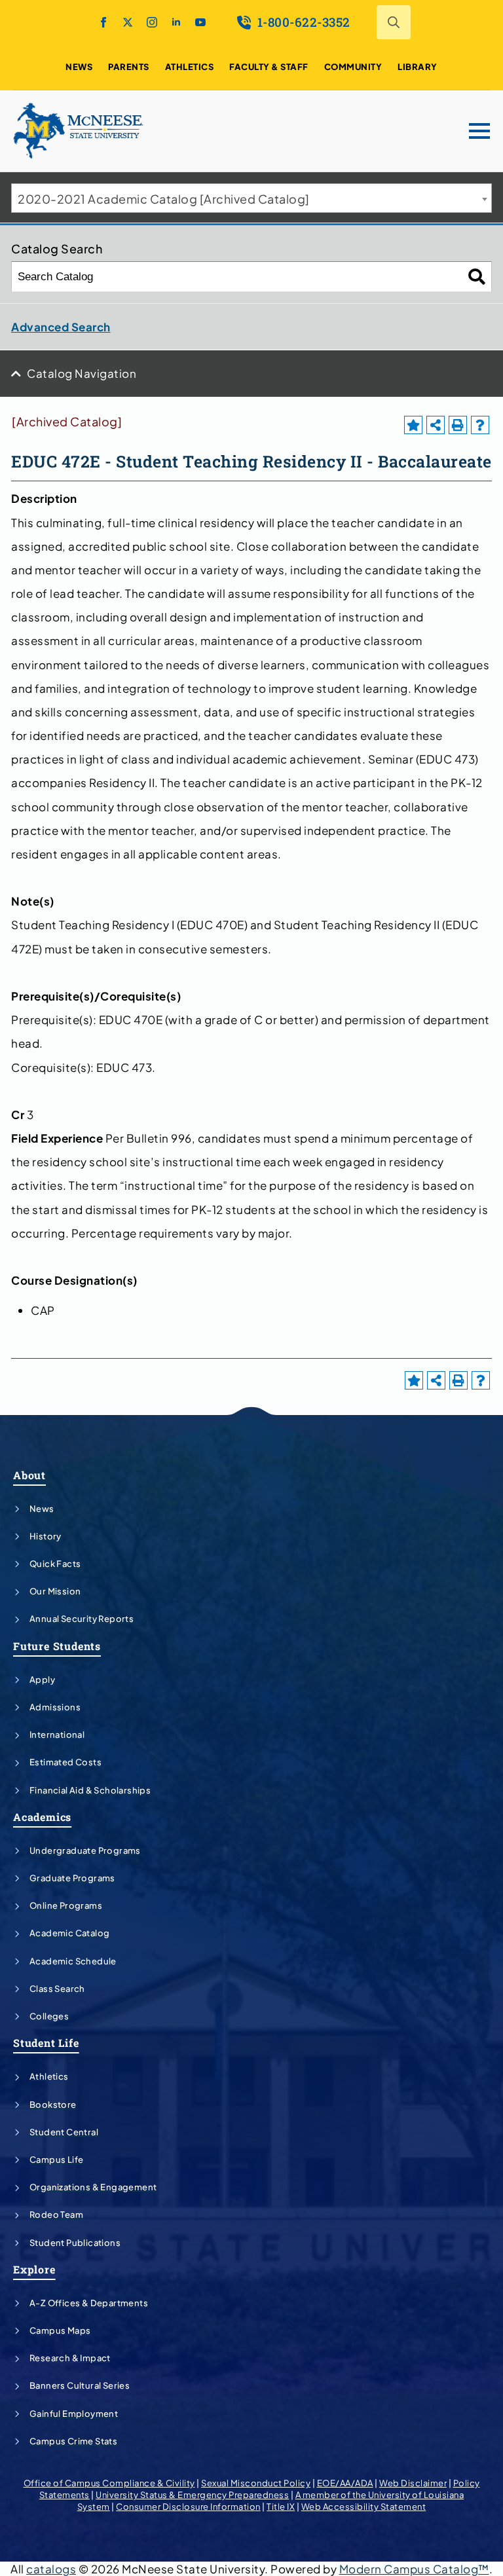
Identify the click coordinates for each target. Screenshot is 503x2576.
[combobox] (251, 198)
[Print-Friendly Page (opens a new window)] (458, 425)
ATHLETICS (190, 67)
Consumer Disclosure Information (188, 2507)
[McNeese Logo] (79, 131)
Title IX (281, 2507)
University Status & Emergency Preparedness (192, 2495)
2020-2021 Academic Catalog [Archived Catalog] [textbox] (164, 199)
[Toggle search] (394, 22)
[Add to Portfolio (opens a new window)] (413, 425)
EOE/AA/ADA (345, 2483)
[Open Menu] (479, 131)
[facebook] (103, 22)
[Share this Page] (436, 425)
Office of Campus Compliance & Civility (109, 2483)
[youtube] (200, 22)
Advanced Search (61, 327)
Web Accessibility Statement (364, 2507)
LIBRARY (418, 67)
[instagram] (152, 22)
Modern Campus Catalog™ (414, 2569)
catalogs (51, 2569)
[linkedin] (176, 22)
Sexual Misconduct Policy (256, 2483)
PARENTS (129, 67)
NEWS (79, 67)
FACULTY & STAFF (269, 67)
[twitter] (128, 22)
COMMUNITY (353, 67)
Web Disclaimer (413, 2483)
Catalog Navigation (82, 373)
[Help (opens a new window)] (480, 425)
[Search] (477, 277)
